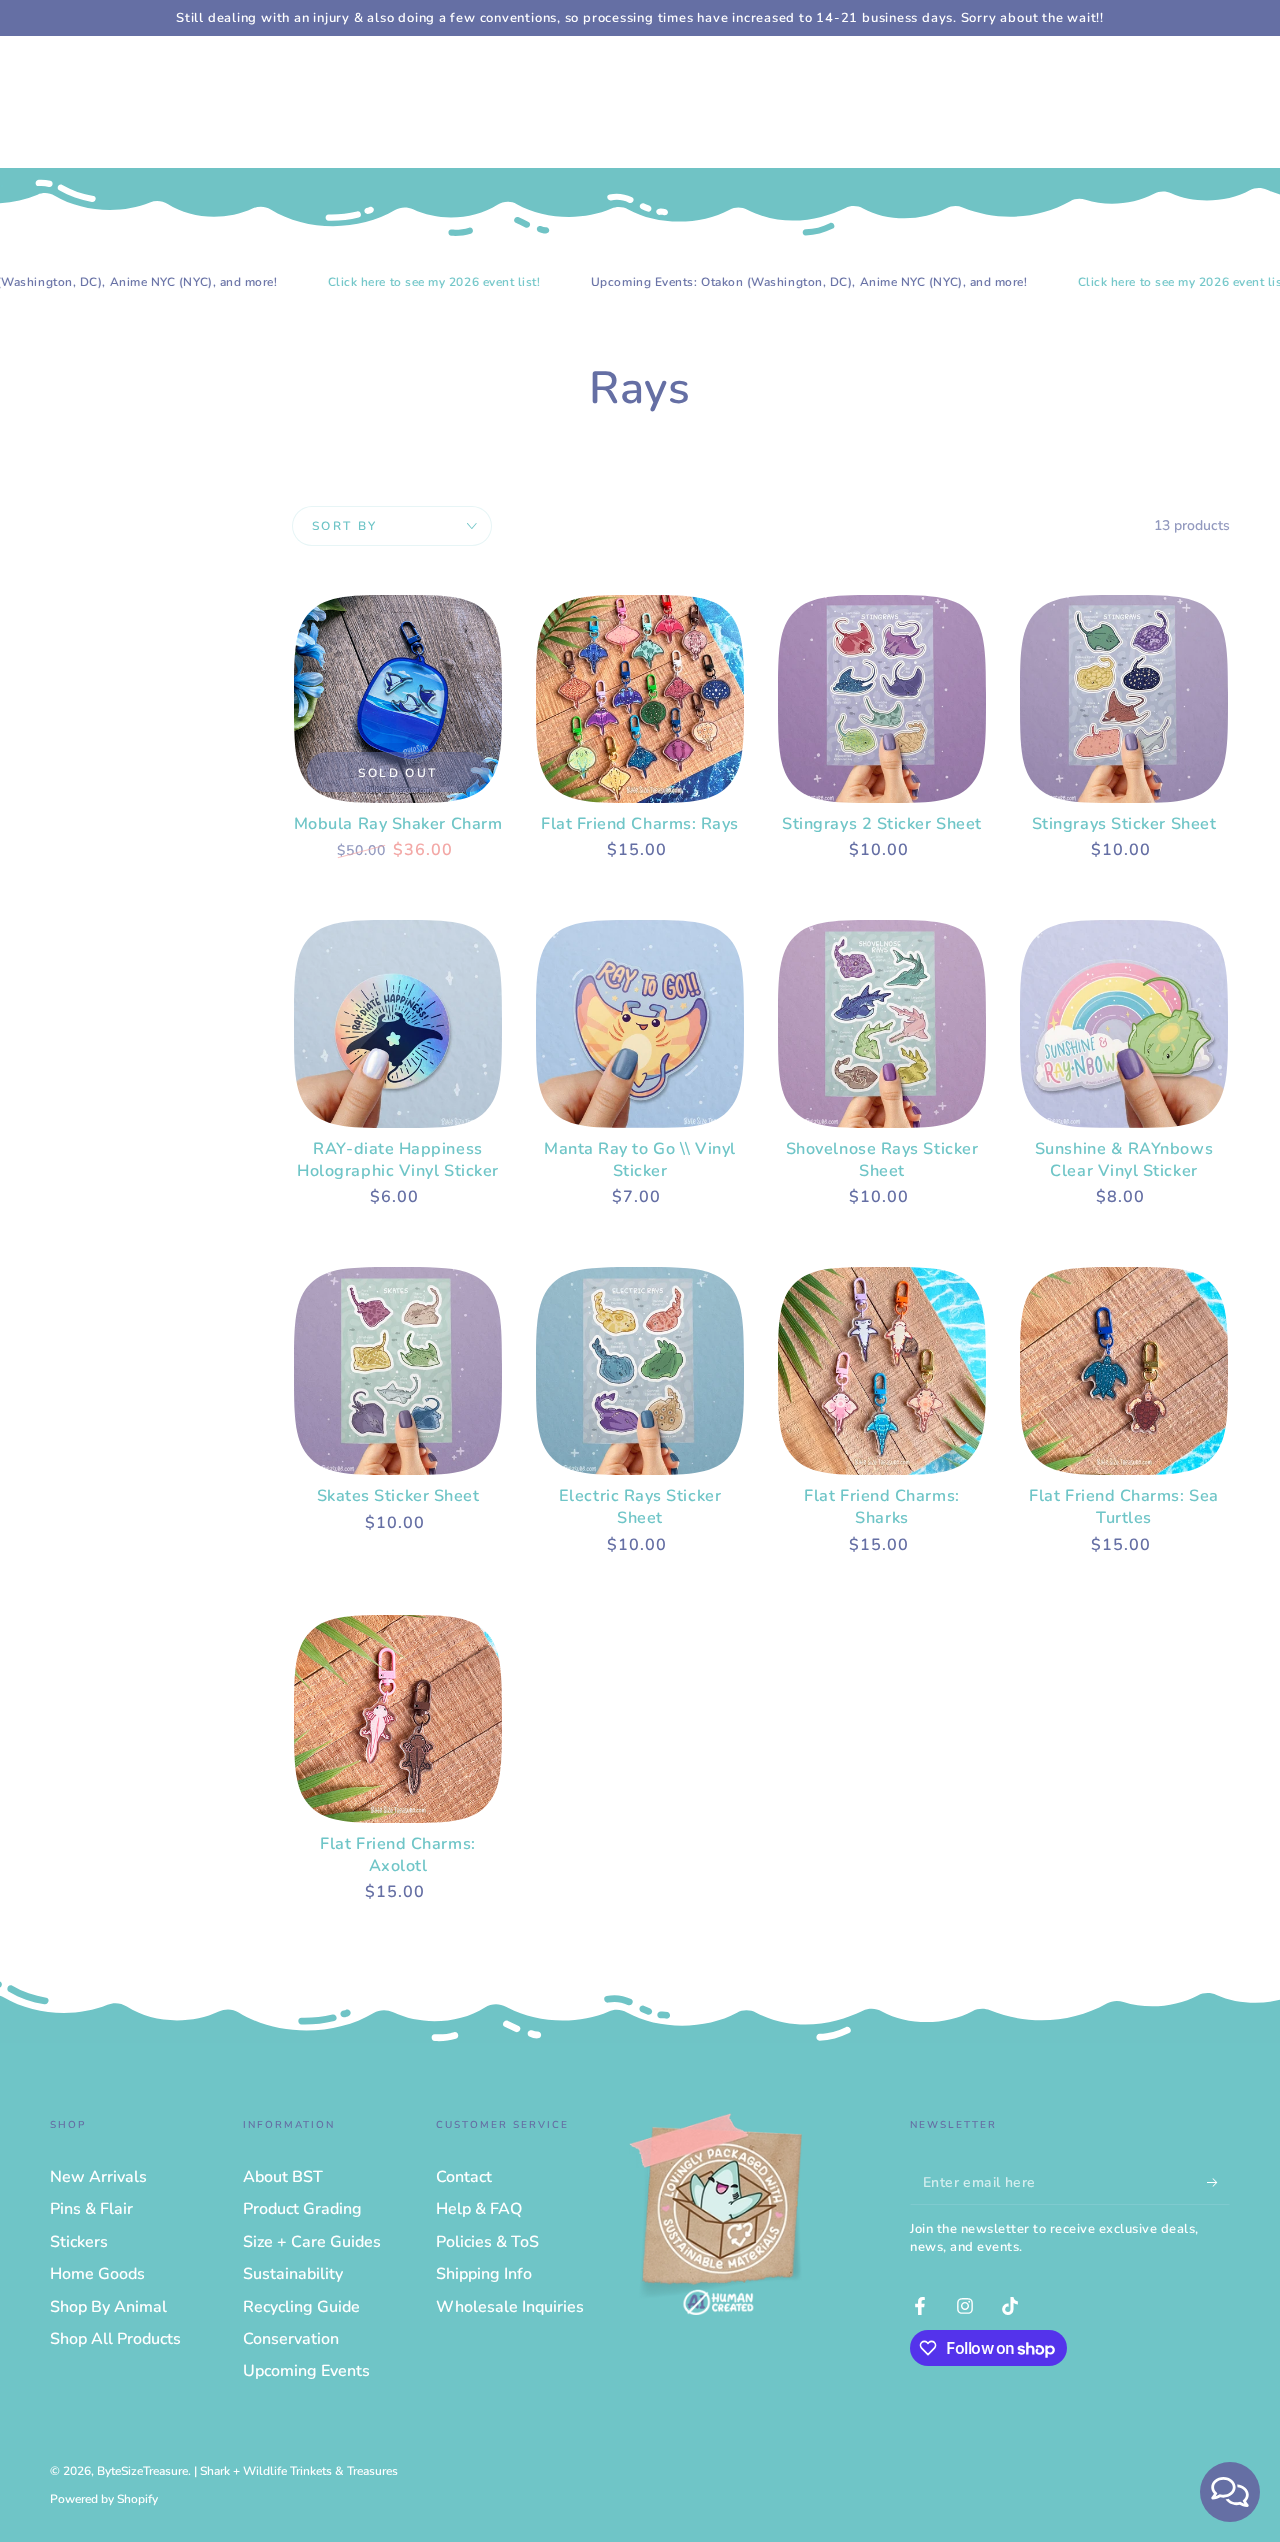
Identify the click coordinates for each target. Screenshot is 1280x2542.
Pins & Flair (91, 2209)
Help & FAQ (479, 2209)
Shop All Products (115, 2339)
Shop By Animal (108, 2307)
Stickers (79, 2242)
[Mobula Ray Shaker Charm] (398, 699)
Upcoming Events (306, 2371)
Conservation (291, 2339)
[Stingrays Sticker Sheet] (1124, 699)
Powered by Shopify (104, 2499)
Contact (464, 2177)
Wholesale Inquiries (510, 2307)
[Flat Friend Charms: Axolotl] (398, 1719)
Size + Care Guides (312, 2242)
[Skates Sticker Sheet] (398, 1371)
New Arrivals (98, 2177)
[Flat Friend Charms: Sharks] (882, 1371)
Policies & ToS (487, 2242)
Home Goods (97, 2274)
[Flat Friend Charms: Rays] (640, 699)
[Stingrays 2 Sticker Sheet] (882, 699)
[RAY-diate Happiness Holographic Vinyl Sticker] (398, 1024)
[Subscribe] (1218, 2182)
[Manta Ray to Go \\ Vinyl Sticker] (640, 1024)
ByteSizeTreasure (142, 2471)
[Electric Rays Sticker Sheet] (640, 1371)
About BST (283, 2177)
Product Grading (302, 2209)
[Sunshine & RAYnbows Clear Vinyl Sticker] (1124, 1024)
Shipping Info (484, 2274)
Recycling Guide (301, 2307)
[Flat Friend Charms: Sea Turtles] (1124, 1371)
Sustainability (293, 2274)
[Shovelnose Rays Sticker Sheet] (882, 1024)
